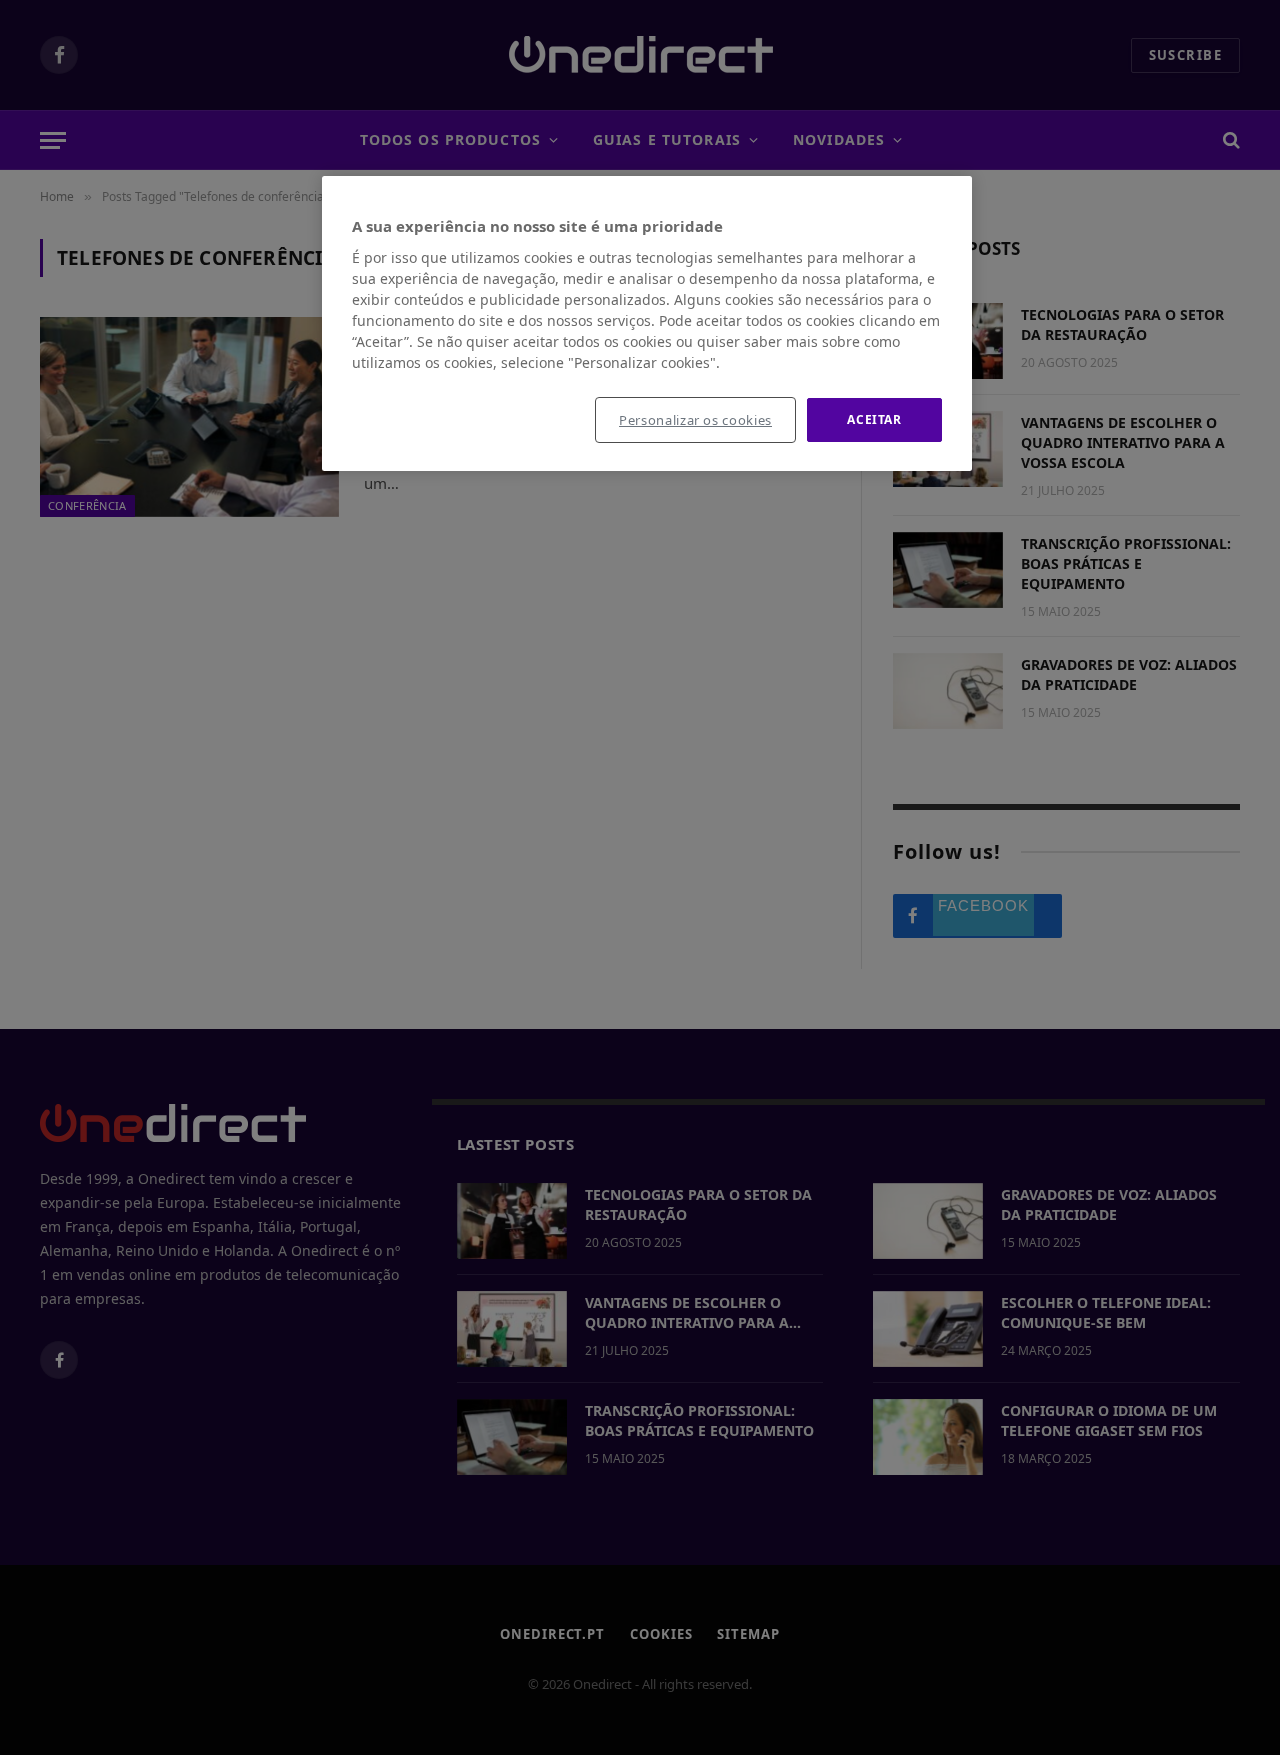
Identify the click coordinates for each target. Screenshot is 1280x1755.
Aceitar (874, 419)
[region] (647, 324)
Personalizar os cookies (695, 420)
